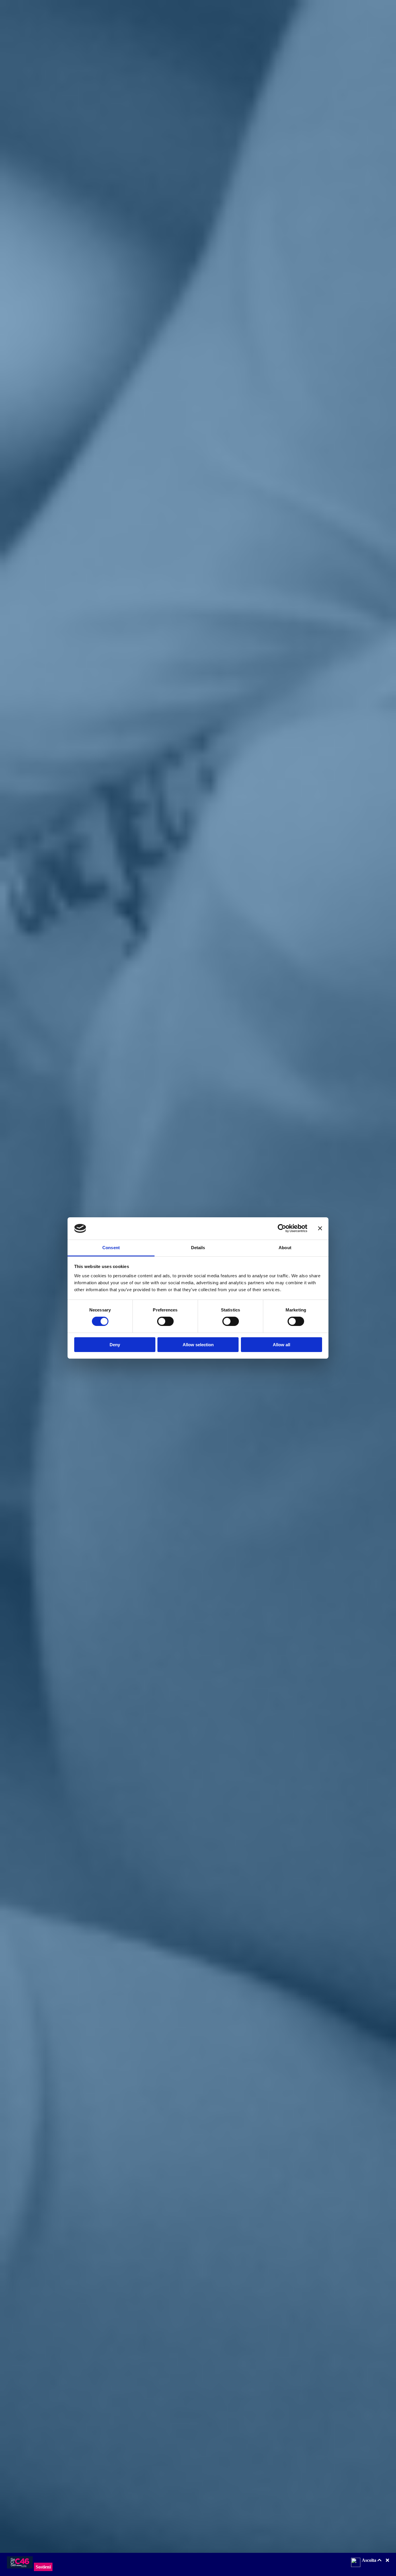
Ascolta (370, 2560)
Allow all (281, 1345)
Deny (115, 1345)
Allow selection (198, 1345)
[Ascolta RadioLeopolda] (356, 2563)
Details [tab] (198, 1248)
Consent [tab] (111, 1248)
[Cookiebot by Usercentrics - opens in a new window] (282, 1228)
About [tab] (285, 1248)
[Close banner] (320, 1228)
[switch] (165, 1321)
